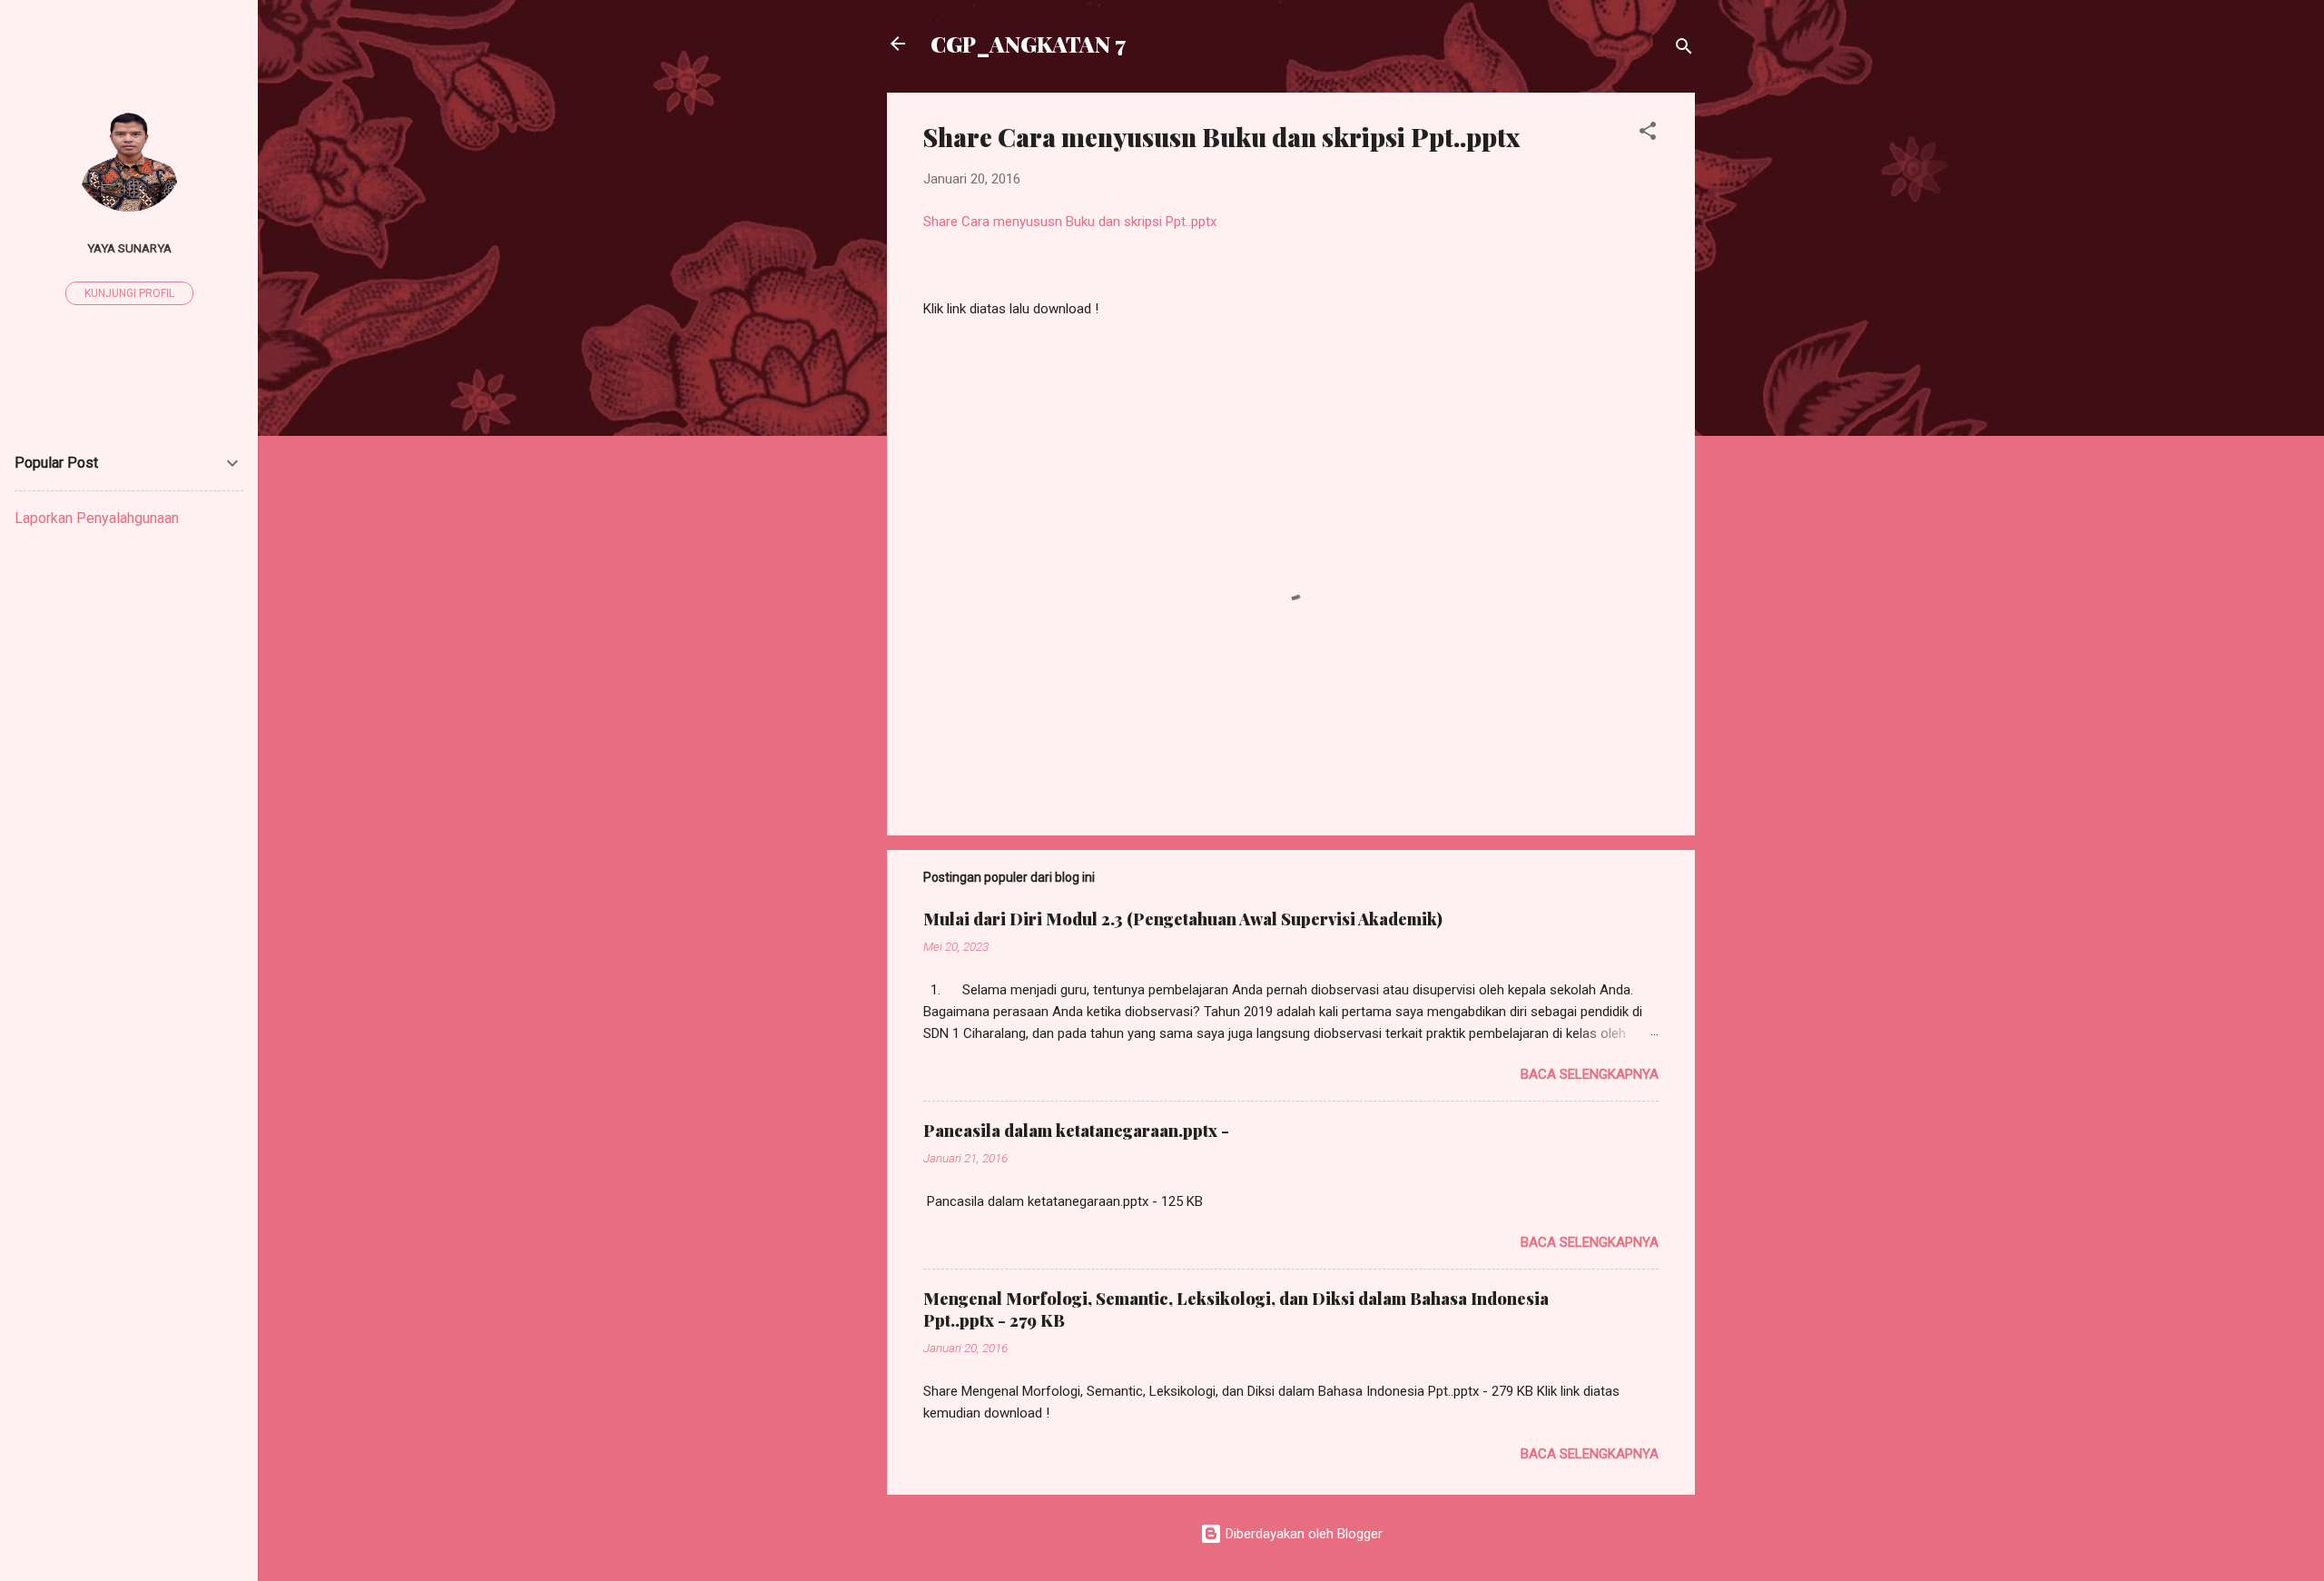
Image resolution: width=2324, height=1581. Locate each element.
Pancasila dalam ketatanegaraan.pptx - (1076, 1131)
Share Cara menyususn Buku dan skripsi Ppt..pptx (1072, 222)
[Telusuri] (1684, 49)
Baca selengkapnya (1590, 1074)
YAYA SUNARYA (129, 248)
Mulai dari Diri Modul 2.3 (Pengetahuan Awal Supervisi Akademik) (1183, 919)
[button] (1648, 134)
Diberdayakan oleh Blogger (1302, 1534)
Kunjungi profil (129, 293)
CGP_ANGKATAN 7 (1028, 44)
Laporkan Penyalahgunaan (97, 518)
